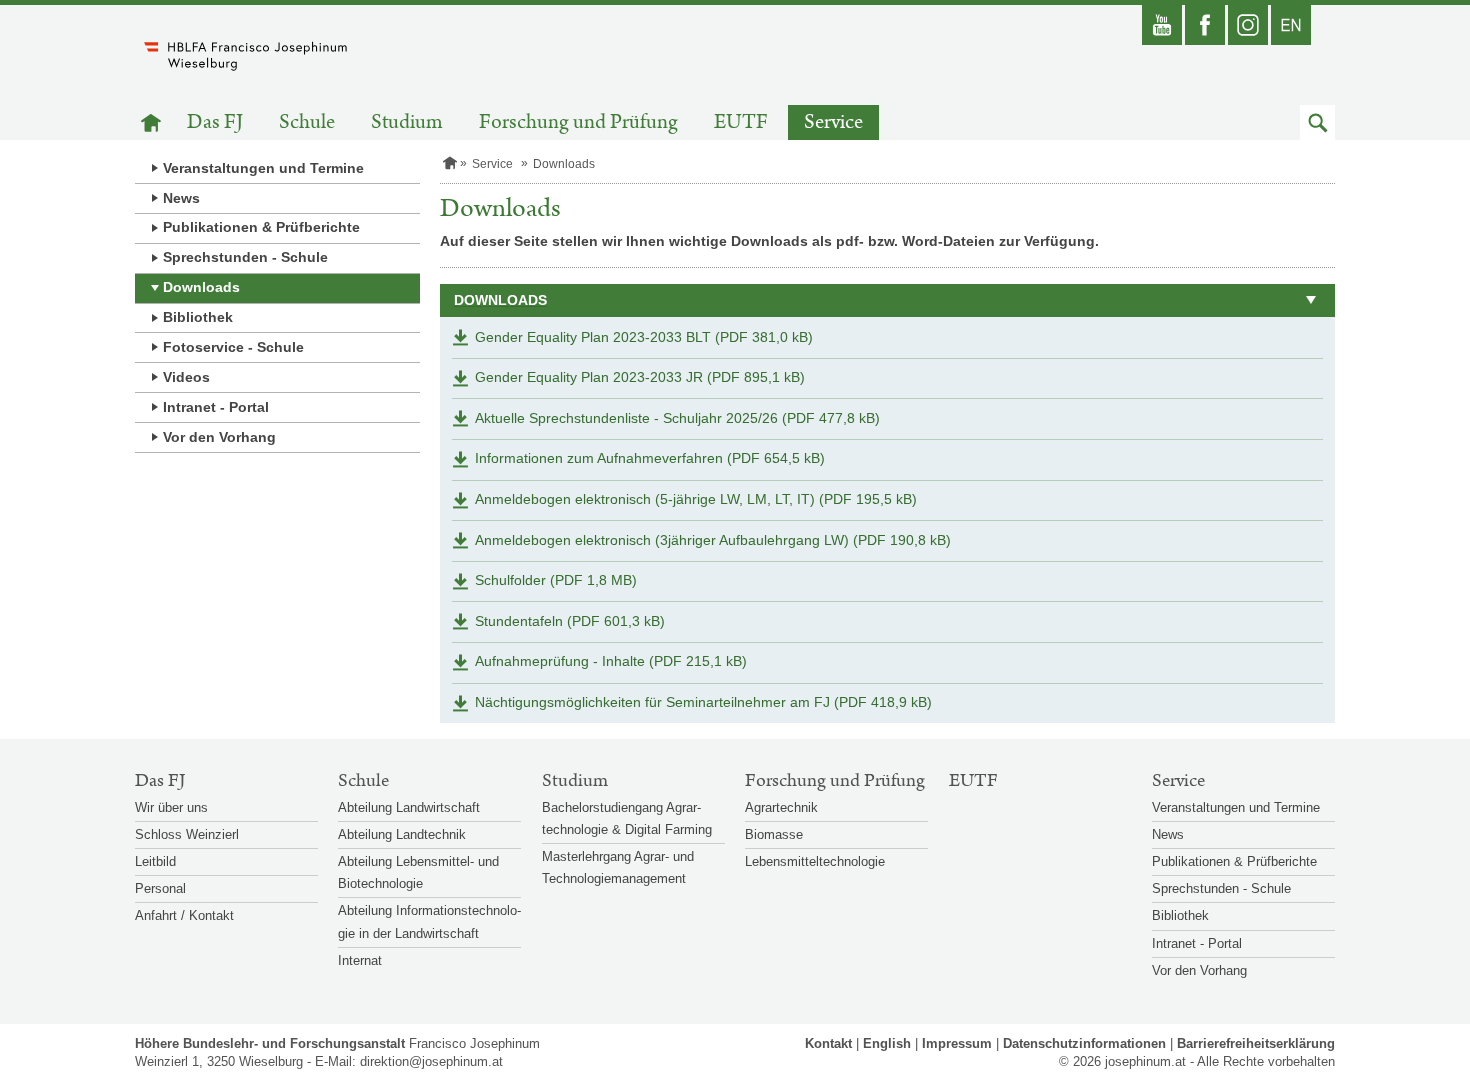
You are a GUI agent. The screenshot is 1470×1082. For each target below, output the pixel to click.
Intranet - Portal (216, 407)
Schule (307, 122)
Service (833, 122)
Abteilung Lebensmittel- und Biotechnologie (418, 872)
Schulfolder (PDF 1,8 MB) (556, 580)
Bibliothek (198, 317)
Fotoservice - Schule (233, 347)
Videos (186, 377)
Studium (407, 122)
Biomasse (774, 834)
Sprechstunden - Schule (245, 257)
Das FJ (215, 122)
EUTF (741, 122)
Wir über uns (171, 807)
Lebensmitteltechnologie (815, 861)
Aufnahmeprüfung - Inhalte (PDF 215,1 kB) (611, 661)
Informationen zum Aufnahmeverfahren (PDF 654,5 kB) (650, 458)
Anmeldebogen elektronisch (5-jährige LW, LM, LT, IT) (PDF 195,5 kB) (696, 499)
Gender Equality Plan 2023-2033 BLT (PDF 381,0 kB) (644, 337)
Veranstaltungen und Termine (263, 168)
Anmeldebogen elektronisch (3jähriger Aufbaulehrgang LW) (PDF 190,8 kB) (713, 540)
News (181, 198)
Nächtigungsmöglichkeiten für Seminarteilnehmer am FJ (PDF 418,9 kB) (703, 702)
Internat (360, 960)
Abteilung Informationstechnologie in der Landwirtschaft (429, 921)
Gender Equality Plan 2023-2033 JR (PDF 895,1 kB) (640, 377)
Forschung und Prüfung (578, 122)
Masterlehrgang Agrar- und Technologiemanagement (618, 867)
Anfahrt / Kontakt (184, 915)
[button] (1317, 122)
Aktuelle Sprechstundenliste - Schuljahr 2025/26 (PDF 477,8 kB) (677, 418)
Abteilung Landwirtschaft (409, 807)
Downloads (201, 287)
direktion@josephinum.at (431, 1061)
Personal (160, 888)
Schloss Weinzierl (187, 834)
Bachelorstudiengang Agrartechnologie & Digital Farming (627, 818)
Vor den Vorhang (219, 437)
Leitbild (155, 861)
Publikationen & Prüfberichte (261, 227)
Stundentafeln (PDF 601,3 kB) (570, 621)
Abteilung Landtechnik (402, 834)
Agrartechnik (781, 807)
